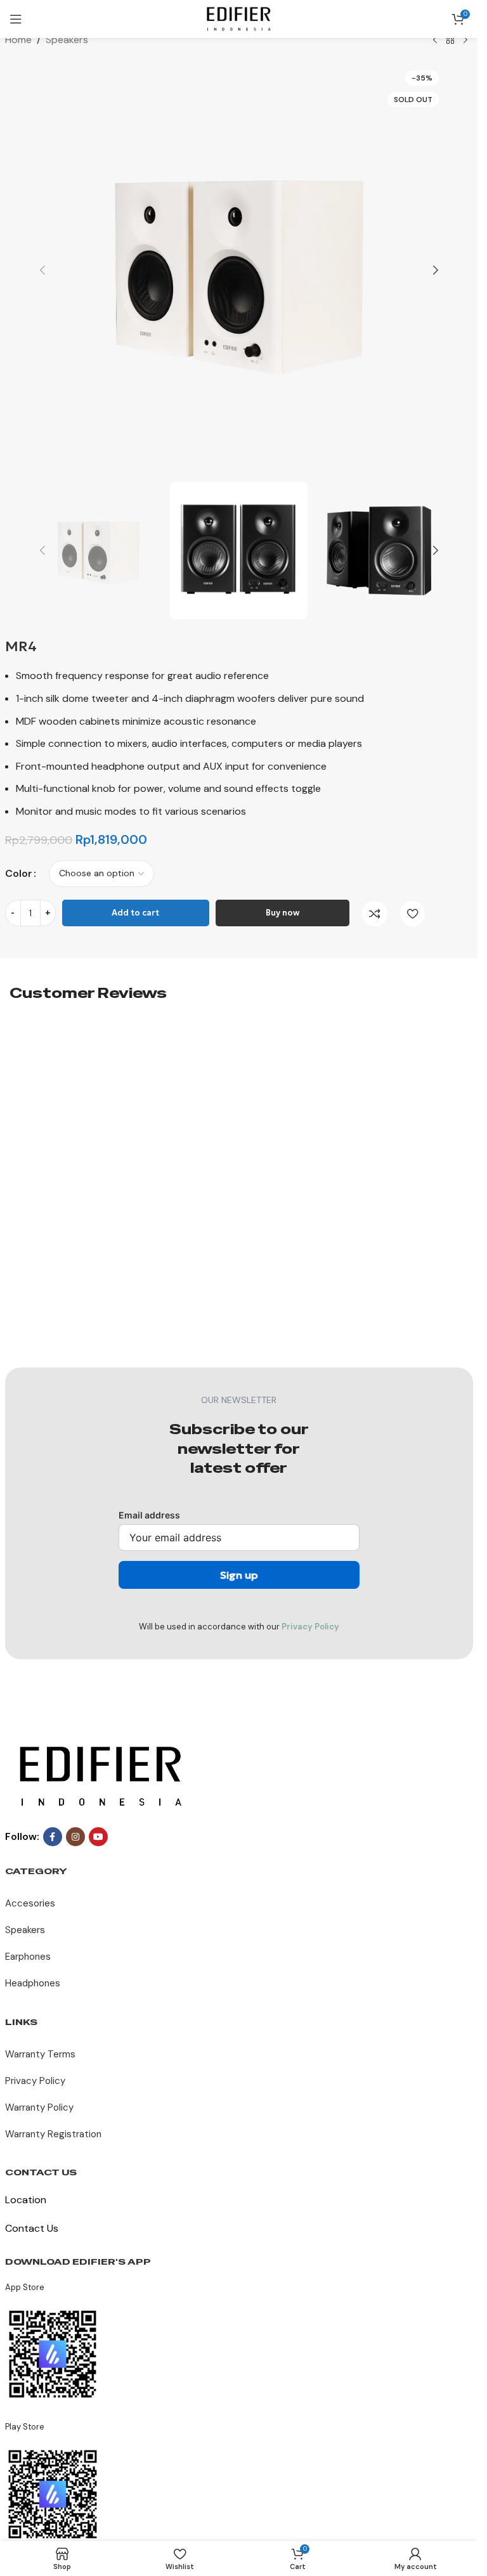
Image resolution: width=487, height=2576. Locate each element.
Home (18, 40)
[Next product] (465, 41)
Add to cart (135, 913)
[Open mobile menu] (16, 19)
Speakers (67, 40)
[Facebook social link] (53, 1837)
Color (19, 873)
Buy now (282, 913)
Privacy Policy (310, 1627)
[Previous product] (435, 41)
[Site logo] (239, 18)
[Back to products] (450, 41)
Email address (149, 1515)
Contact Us (32, 2228)
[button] (42, 270)
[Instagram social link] (75, 1837)
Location (26, 2200)
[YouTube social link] (98, 1837)
